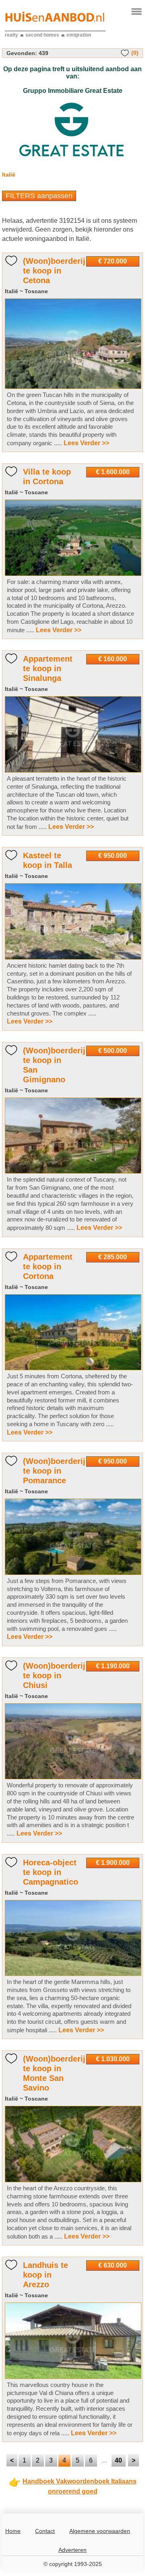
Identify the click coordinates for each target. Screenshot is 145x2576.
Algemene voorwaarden (100, 2531)
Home (13, 2531)
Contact (45, 2531)
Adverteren (72, 2550)
